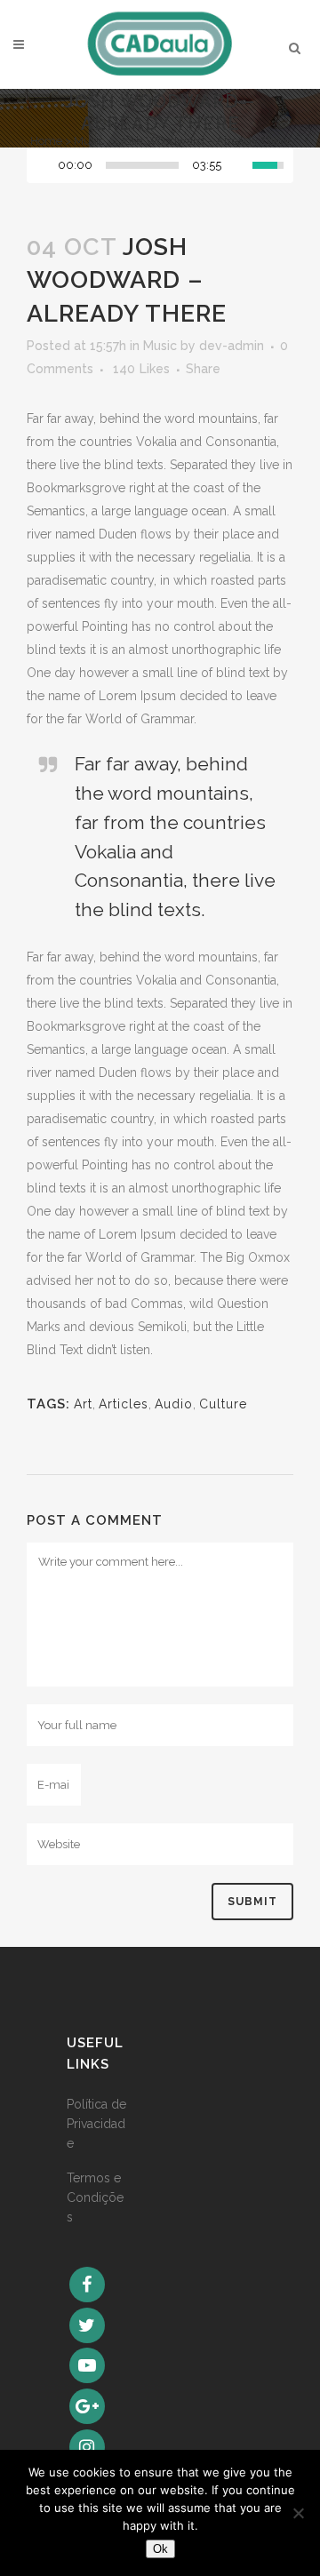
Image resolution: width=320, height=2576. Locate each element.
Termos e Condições (95, 2197)
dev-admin (232, 346)
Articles (124, 1404)
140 (141, 369)
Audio (174, 1404)
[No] (298, 2513)
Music (89, 141)
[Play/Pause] (45, 166)
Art (83, 1404)
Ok (160, 2549)
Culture (223, 1404)
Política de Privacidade (96, 2124)
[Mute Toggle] (239, 165)
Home (46, 141)
